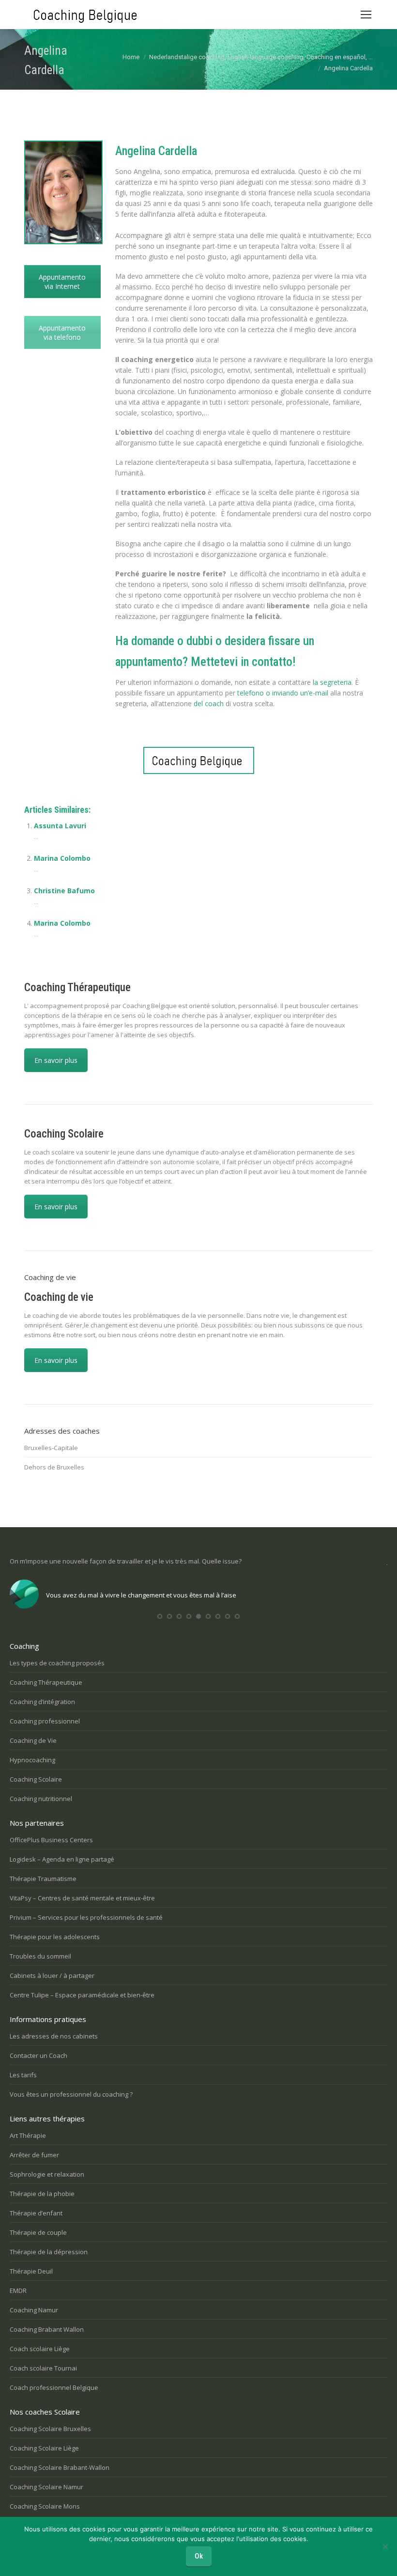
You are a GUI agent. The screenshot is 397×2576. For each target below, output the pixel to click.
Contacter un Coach (38, 2055)
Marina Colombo (62, 858)
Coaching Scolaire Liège (44, 2448)
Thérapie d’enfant (36, 2213)
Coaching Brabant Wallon (47, 2329)
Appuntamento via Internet (62, 282)
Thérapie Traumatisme (43, 1879)
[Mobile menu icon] (366, 15)
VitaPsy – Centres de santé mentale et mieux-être (82, 1898)
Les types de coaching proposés (57, 1663)
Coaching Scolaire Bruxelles (50, 2429)
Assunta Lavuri (60, 826)
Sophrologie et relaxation (47, 2174)
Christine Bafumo (64, 891)
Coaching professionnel (45, 1721)
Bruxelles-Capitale (51, 1448)
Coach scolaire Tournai (43, 2368)
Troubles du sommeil (40, 1956)
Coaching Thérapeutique (46, 1682)
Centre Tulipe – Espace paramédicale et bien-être (82, 1995)
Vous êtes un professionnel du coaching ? (71, 2094)
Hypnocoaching (32, 1760)
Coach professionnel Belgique (54, 2387)
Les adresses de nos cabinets (54, 2036)
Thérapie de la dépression (49, 2252)
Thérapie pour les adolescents (55, 1937)
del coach (209, 703)
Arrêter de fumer (34, 2155)
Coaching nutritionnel (41, 1799)
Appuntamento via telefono (62, 332)
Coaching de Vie (33, 1740)
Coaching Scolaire (36, 1779)
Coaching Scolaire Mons (45, 2506)
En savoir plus (56, 1060)
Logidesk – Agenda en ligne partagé (62, 1859)
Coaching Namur (34, 2310)
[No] (385, 2546)
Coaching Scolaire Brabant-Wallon (60, 2467)
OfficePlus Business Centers (51, 1840)
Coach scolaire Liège (40, 2349)
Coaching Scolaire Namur (46, 2487)
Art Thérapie (28, 2135)
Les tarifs (23, 2075)
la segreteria (331, 682)
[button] (160, 1616)
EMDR (18, 2291)
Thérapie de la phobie (42, 2194)
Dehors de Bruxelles (54, 1467)
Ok (199, 2556)
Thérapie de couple (38, 2232)
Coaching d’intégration (42, 1702)
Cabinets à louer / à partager (52, 1975)
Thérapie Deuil (31, 2271)
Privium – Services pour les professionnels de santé (86, 1917)
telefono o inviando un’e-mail (283, 693)
